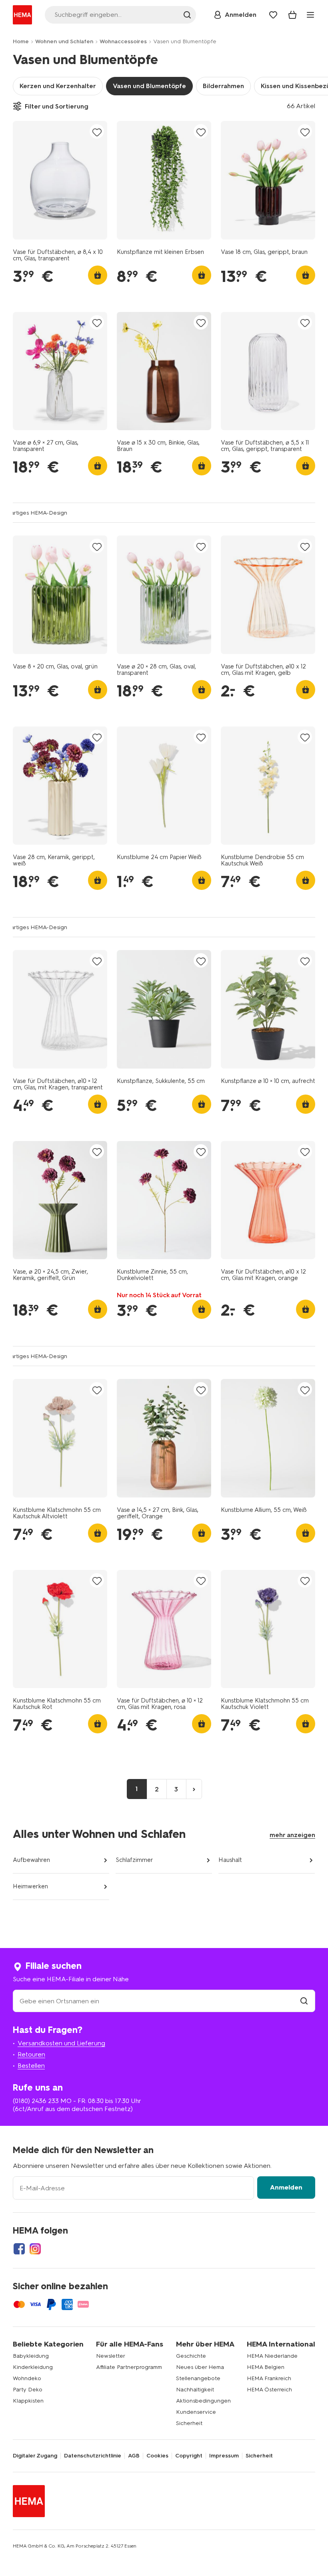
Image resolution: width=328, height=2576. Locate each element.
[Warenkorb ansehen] (292, 15)
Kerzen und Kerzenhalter (58, 86)
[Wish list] (273, 15)
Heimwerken (30, 1886)
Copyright (189, 2456)
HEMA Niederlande (272, 2356)
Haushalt (230, 1860)
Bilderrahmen (223, 86)
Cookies (157, 2456)
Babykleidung (31, 2356)
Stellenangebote (198, 2378)
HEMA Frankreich (269, 2378)
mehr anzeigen (292, 1835)
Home (21, 41)
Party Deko (28, 2390)
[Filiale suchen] (304, 2001)
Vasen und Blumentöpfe (149, 86)
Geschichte (191, 2356)
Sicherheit (189, 2423)
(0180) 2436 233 (36, 2101)
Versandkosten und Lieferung (61, 2043)
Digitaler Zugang (35, 2456)
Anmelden (286, 2187)
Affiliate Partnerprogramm (129, 2367)
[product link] (60, 180)
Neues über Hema (200, 2367)
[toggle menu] (310, 15)
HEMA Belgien (266, 2367)
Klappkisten (28, 2401)
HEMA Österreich (269, 2390)
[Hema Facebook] (19, 2249)
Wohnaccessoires (123, 41)
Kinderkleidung (33, 2367)
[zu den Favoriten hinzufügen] (97, 132)
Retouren (31, 2054)
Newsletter (111, 2356)
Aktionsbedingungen (203, 2401)
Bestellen (31, 2066)
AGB (134, 2456)
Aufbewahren (31, 1860)
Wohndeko (27, 2378)
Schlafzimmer (134, 1860)
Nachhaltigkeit (195, 2390)
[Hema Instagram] (35, 2249)
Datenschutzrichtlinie (93, 2456)
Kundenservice (196, 2412)
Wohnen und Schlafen (64, 41)
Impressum (224, 2456)
